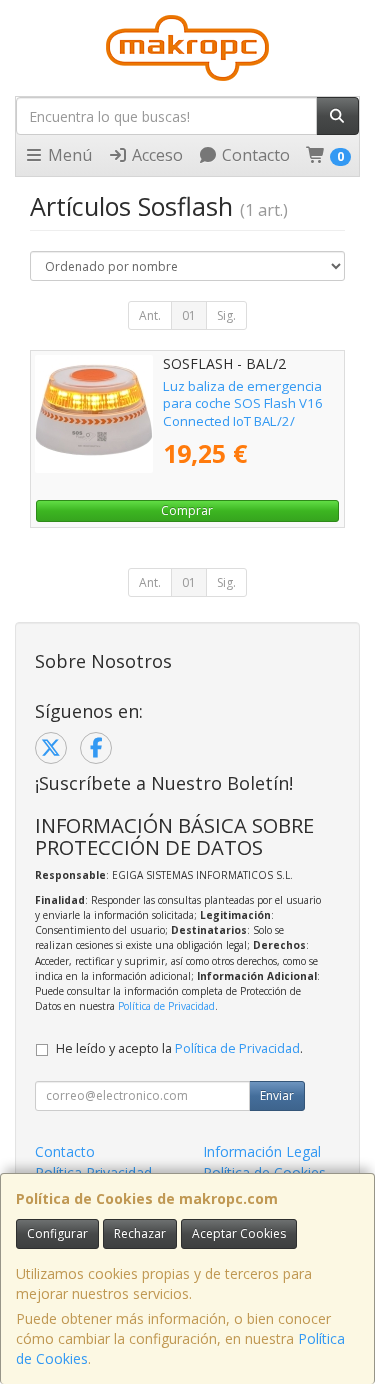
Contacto (254, 155)
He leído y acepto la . (179, 1048)
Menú (68, 155)
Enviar (277, 1095)
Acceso (155, 155)
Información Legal (262, 1151)
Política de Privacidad (166, 1006)
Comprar (187, 510)
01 (189, 315)
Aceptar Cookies (239, 1233)
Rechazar (140, 1233)
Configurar (57, 1233)
